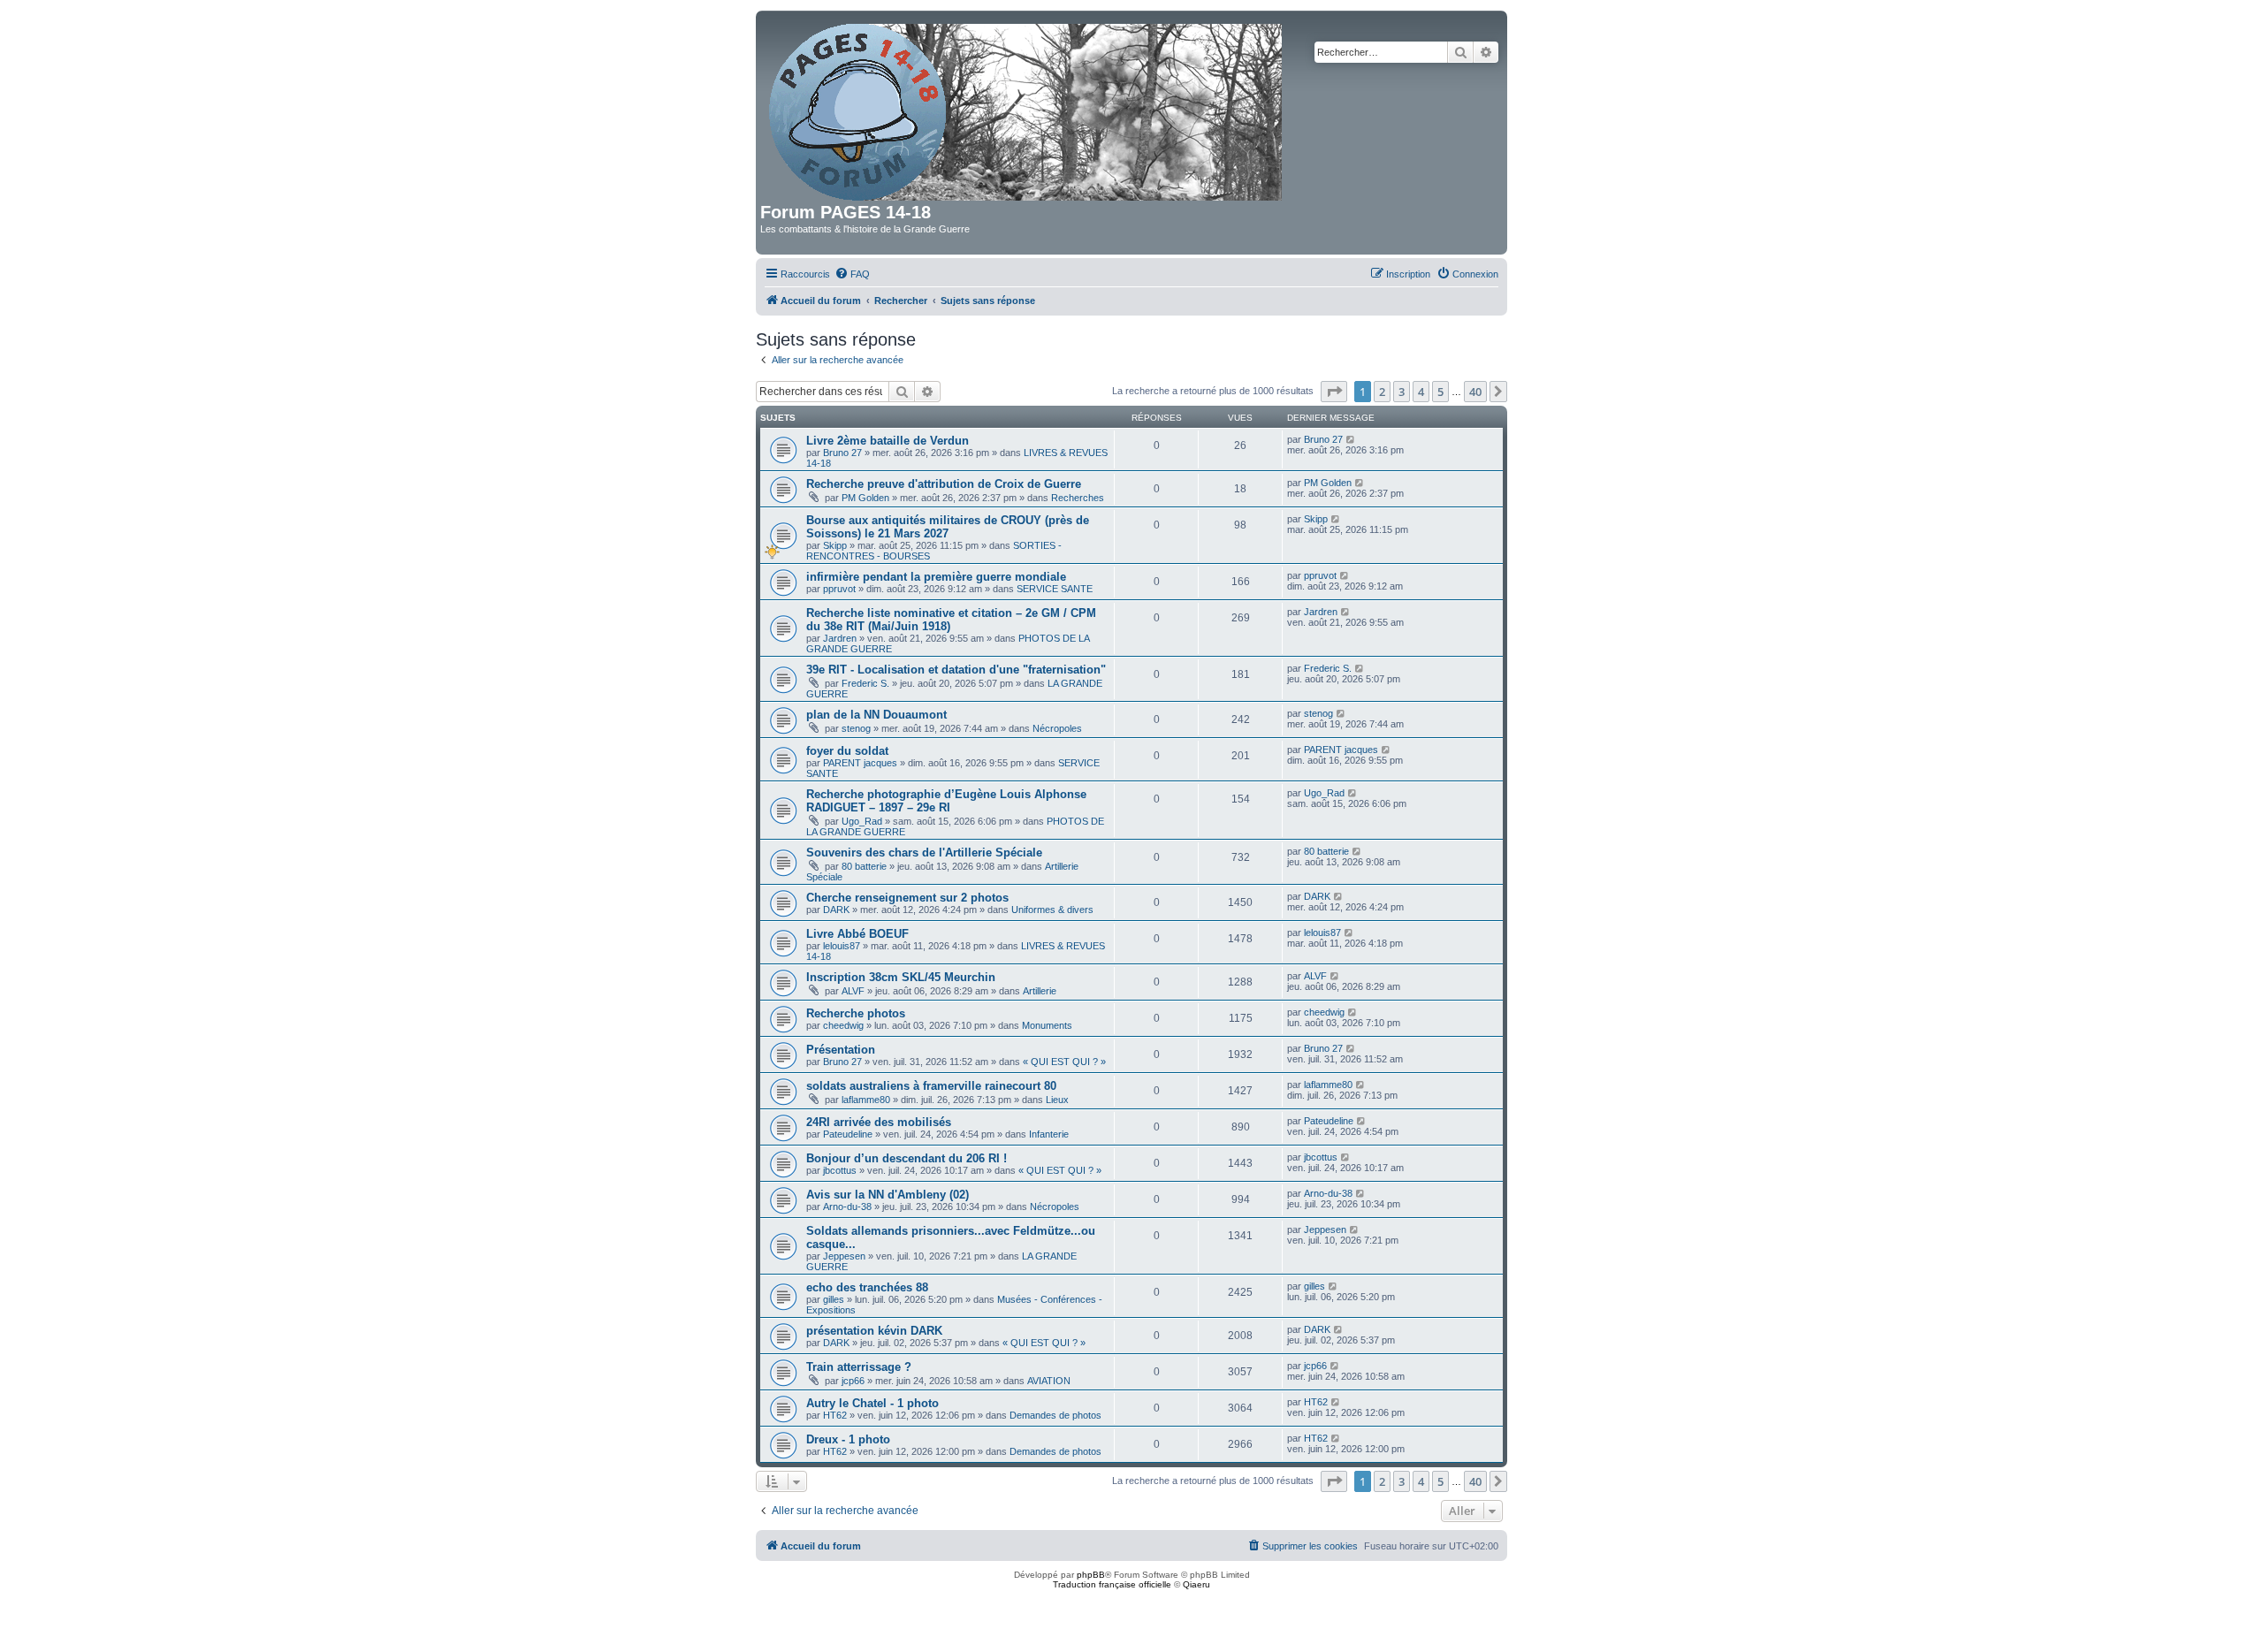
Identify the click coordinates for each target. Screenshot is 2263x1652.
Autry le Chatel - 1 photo (872, 1403)
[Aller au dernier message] (1351, 439)
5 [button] (1440, 392)
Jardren (840, 638)
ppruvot (839, 589)
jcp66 (853, 1381)
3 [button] (1402, 392)
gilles (834, 1299)
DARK (836, 910)
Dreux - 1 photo (848, 1439)
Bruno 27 (842, 453)
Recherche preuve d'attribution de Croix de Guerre (944, 484)
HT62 (835, 1415)
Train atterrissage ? (859, 1367)
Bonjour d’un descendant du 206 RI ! (907, 1158)
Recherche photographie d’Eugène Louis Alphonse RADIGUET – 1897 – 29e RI (946, 801)
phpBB (1091, 1575)
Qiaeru (1196, 1584)
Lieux (1057, 1100)
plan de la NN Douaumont (876, 715)
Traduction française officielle (1112, 1584)
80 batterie (864, 866)
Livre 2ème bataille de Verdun (888, 441)
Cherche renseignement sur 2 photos (907, 898)
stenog (856, 728)
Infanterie (1049, 1134)
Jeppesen (844, 1256)
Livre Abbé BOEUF (857, 934)
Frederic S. (865, 683)
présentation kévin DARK (874, 1331)
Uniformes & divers (1052, 910)
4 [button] (1421, 392)
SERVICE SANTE (1055, 589)
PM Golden (865, 498)
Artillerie (1040, 991)
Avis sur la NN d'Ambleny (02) (888, 1195)
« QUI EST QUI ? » (1064, 1062)
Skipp (835, 545)
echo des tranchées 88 (867, 1287)
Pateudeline (848, 1134)
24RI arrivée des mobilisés (879, 1122)
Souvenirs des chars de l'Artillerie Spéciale (924, 853)
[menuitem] (852, 274)
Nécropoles (1057, 728)
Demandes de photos (1055, 1415)
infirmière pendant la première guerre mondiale (936, 577)
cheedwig (843, 1025)
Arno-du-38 (847, 1207)
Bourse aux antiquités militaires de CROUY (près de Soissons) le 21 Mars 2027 (948, 527)
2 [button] (1382, 392)
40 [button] (1475, 392)
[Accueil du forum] (1027, 109)
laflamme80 (866, 1100)
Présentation (841, 1050)
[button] (1334, 392)
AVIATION (1049, 1381)
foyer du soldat (847, 751)
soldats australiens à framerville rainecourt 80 (931, 1086)
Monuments (1047, 1025)
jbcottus (840, 1170)
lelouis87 (842, 946)
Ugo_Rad (862, 821)
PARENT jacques (860, 763)
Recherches (1078, 498)
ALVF (853, 991)
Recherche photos (856, 1013)
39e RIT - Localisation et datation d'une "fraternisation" (956, 670)
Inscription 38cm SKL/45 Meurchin (901, 977)
